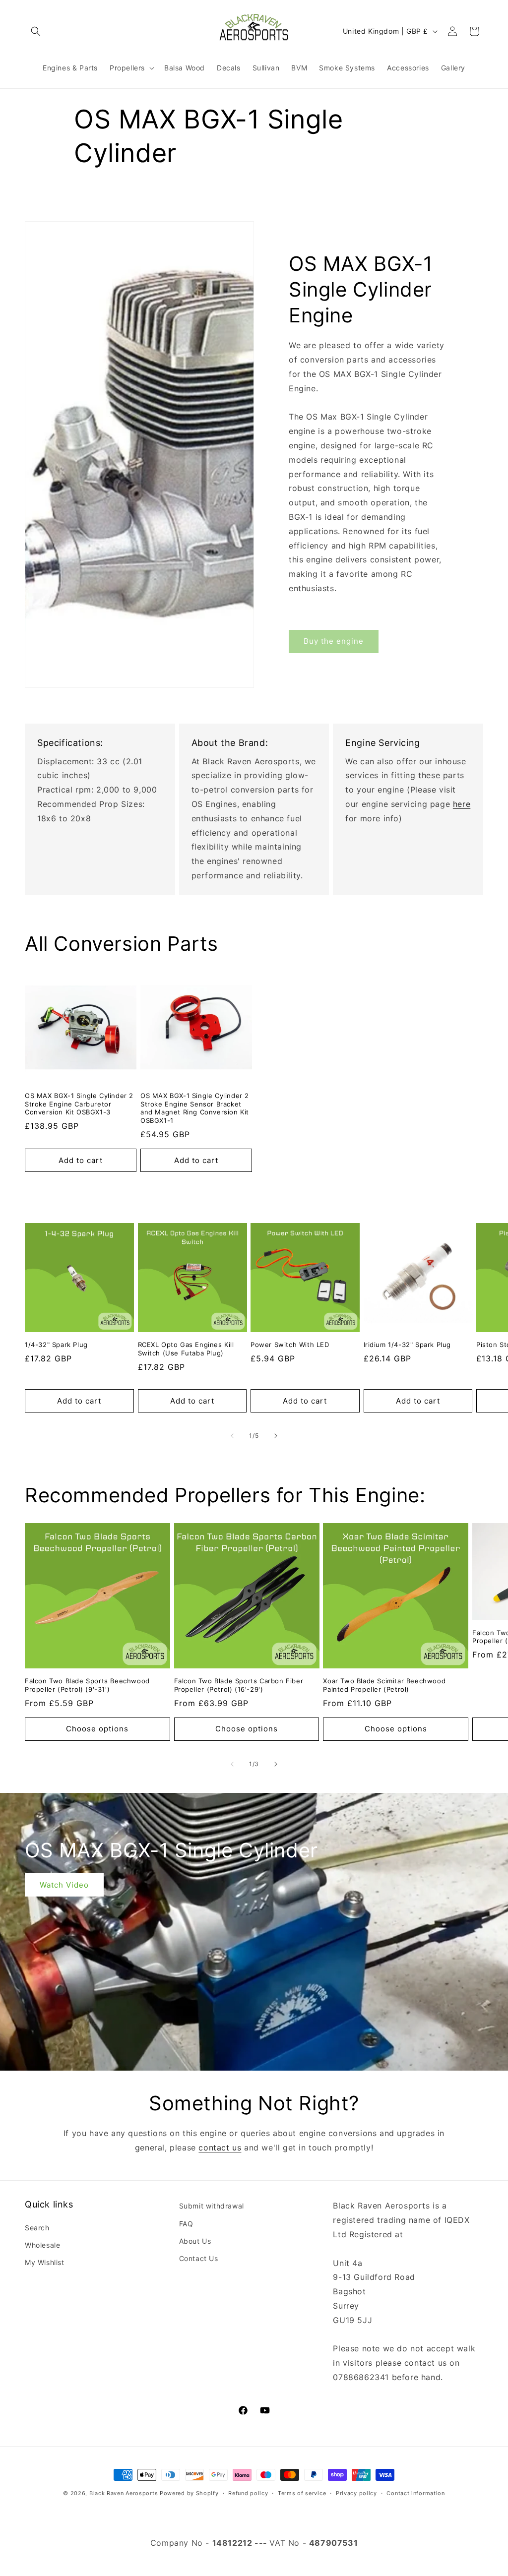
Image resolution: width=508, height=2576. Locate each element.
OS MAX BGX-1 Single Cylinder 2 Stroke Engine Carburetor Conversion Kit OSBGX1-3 (79, 1104)
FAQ (186, 2224)
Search (37, 2228)
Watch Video (64, 1884)
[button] (36, 31)
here (462, 804)
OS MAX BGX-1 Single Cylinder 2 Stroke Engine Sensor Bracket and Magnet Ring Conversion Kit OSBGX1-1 (195, 1108)
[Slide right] (276, 1436)
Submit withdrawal (212, 2206)
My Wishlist (45, 2262)
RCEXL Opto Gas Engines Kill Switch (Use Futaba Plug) (186, 1349)
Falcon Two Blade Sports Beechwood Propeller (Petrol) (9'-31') (87, 1685)
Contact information (415, 2493)
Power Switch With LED (290, 1345)
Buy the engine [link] (334, 641)
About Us (195, 2241)
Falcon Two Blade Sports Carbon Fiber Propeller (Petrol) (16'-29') (239, 1685)
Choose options (97, 1729)
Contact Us (199, 2258)
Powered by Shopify (189, 2493)
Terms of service (302, 2493)
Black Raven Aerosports (124, 2493)
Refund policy (248, 2493)
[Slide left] (232, 1436)
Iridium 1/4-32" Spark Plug (408, 1345)
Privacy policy (356, 2493)
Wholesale (42, 2245)
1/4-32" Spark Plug (56, 1345)
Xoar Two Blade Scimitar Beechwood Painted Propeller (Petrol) (384, 1685)
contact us (220, 2147)
